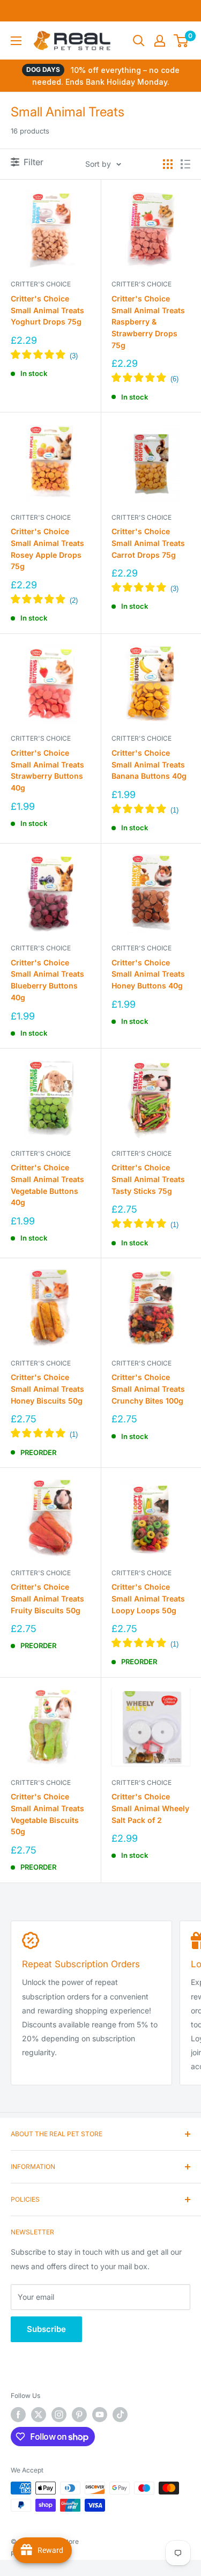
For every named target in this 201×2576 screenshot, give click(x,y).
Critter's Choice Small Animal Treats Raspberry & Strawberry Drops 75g (148, 322)
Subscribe (46, 2329)
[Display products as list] (185, 164)
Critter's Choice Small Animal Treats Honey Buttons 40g (148, 974)
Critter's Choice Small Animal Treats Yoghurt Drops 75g (47, 310)
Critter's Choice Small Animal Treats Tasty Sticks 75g (148, 1179)
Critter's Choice (41, 284)
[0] (181, 41)
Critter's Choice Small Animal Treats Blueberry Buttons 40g (47, 980)
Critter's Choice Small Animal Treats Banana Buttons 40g (149, 764)
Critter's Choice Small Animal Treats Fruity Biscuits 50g (47, 1598)
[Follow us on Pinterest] (79, 2415)
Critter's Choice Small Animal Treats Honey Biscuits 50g (47, 1389)
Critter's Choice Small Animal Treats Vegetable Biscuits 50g (47, 1814)
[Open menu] (16, 41)
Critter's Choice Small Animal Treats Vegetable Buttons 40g (47, 1185)
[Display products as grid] (168, 164)
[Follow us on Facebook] (18, 2415)
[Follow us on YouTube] (100, 2415)
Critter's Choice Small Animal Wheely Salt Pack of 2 (150, 1808)
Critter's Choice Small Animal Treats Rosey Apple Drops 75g (47, 549)
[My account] (160, 41)
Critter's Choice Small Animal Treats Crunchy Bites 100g (148, 1389)
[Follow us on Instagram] (59, 2415)
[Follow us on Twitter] (39, 2415)
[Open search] (139, 41)
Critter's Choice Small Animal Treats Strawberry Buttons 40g (47, 770)
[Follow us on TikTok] (120, 2415)
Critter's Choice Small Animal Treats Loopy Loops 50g (148, 1598)
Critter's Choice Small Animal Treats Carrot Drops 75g (148, 543)
